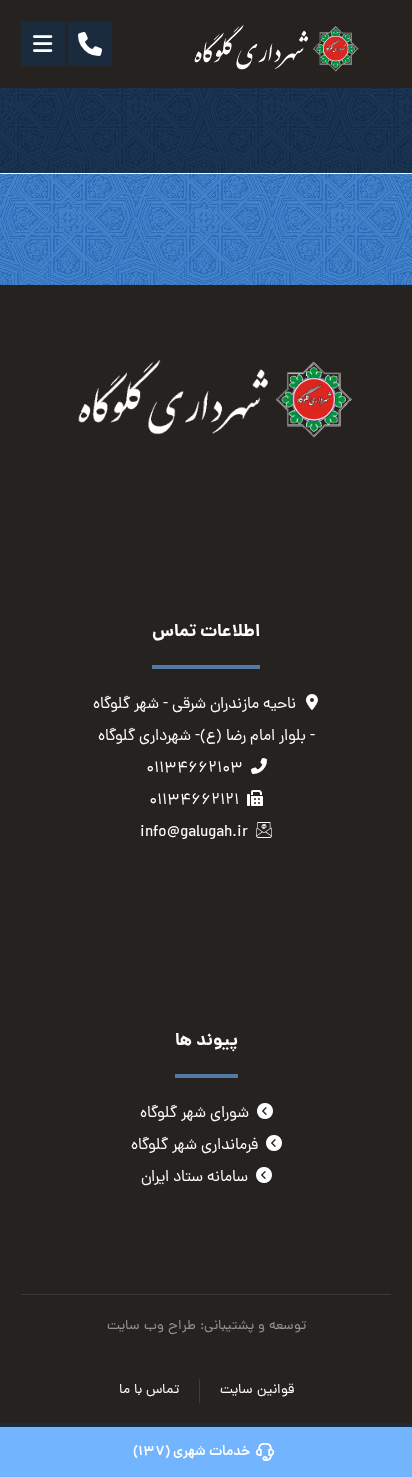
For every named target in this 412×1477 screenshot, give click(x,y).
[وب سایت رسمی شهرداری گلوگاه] (271, 49)
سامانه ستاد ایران (194, 1178)
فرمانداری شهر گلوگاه (194, 1146)
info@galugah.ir (194, 833)
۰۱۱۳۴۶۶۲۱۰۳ (194, 769)
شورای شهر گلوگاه (194, 1114)
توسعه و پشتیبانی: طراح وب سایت (206, 1326)
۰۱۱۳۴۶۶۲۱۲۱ (194, 801)
